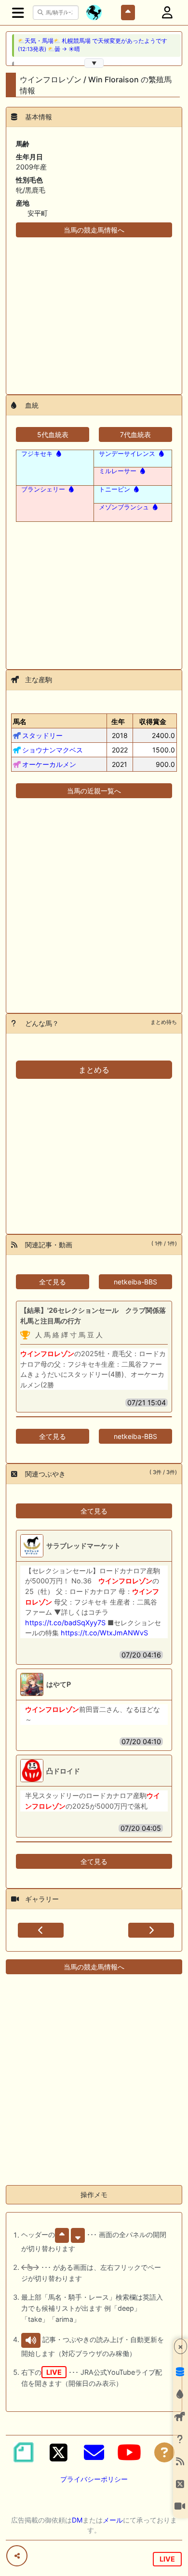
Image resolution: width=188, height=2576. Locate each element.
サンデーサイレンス (127, 453)
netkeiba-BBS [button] (135, 1282)
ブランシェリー (43, 489)
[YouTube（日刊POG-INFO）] (129, 2452)
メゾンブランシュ (124, 507)
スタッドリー (42, 735)
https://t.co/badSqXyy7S (65, 1623)
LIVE (167, 2559)
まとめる (94, 1070)
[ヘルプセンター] (164, 2452)
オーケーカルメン (49, 764)
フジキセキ (37, 453)
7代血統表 (135, 434)
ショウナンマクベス (53, 750)
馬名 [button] (20, 721)
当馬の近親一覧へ (94, 791)
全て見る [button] (53, 1282)
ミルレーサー (118, 471)
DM (77, 2520)
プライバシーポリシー (94, 2479)
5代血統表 (53, 434)
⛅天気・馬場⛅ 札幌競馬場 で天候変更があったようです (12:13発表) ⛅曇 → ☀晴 (93, 45)
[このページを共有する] (17, 2556)
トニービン (114, 489)
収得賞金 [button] (153, 721)
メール (113, 2520)
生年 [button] (118, 721)
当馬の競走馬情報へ (94, 230)
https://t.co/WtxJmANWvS (104, 1633)
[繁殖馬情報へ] (58, 453)
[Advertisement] (94, 310)
